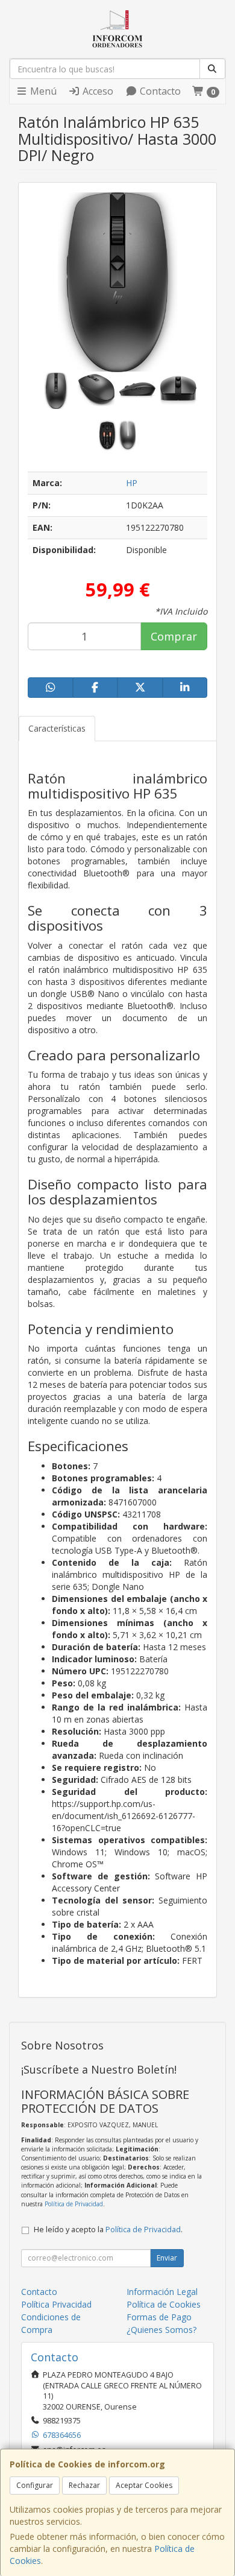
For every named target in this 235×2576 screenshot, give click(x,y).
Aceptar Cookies (144, 2485)
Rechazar (84, 2485)
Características (57, 728)
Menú (42, 91)
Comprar (174, 636)
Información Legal (162, 2292)
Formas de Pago (159, 2317)
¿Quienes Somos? (161, 2330)
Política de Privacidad (74, 2204)
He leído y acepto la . (108, 2229)
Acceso (97, 91)
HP (132, 483)
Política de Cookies (164, 2304)
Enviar (167, 2258)
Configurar (35, 2485)
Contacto (159, 91)
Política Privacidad (56, 2304)
